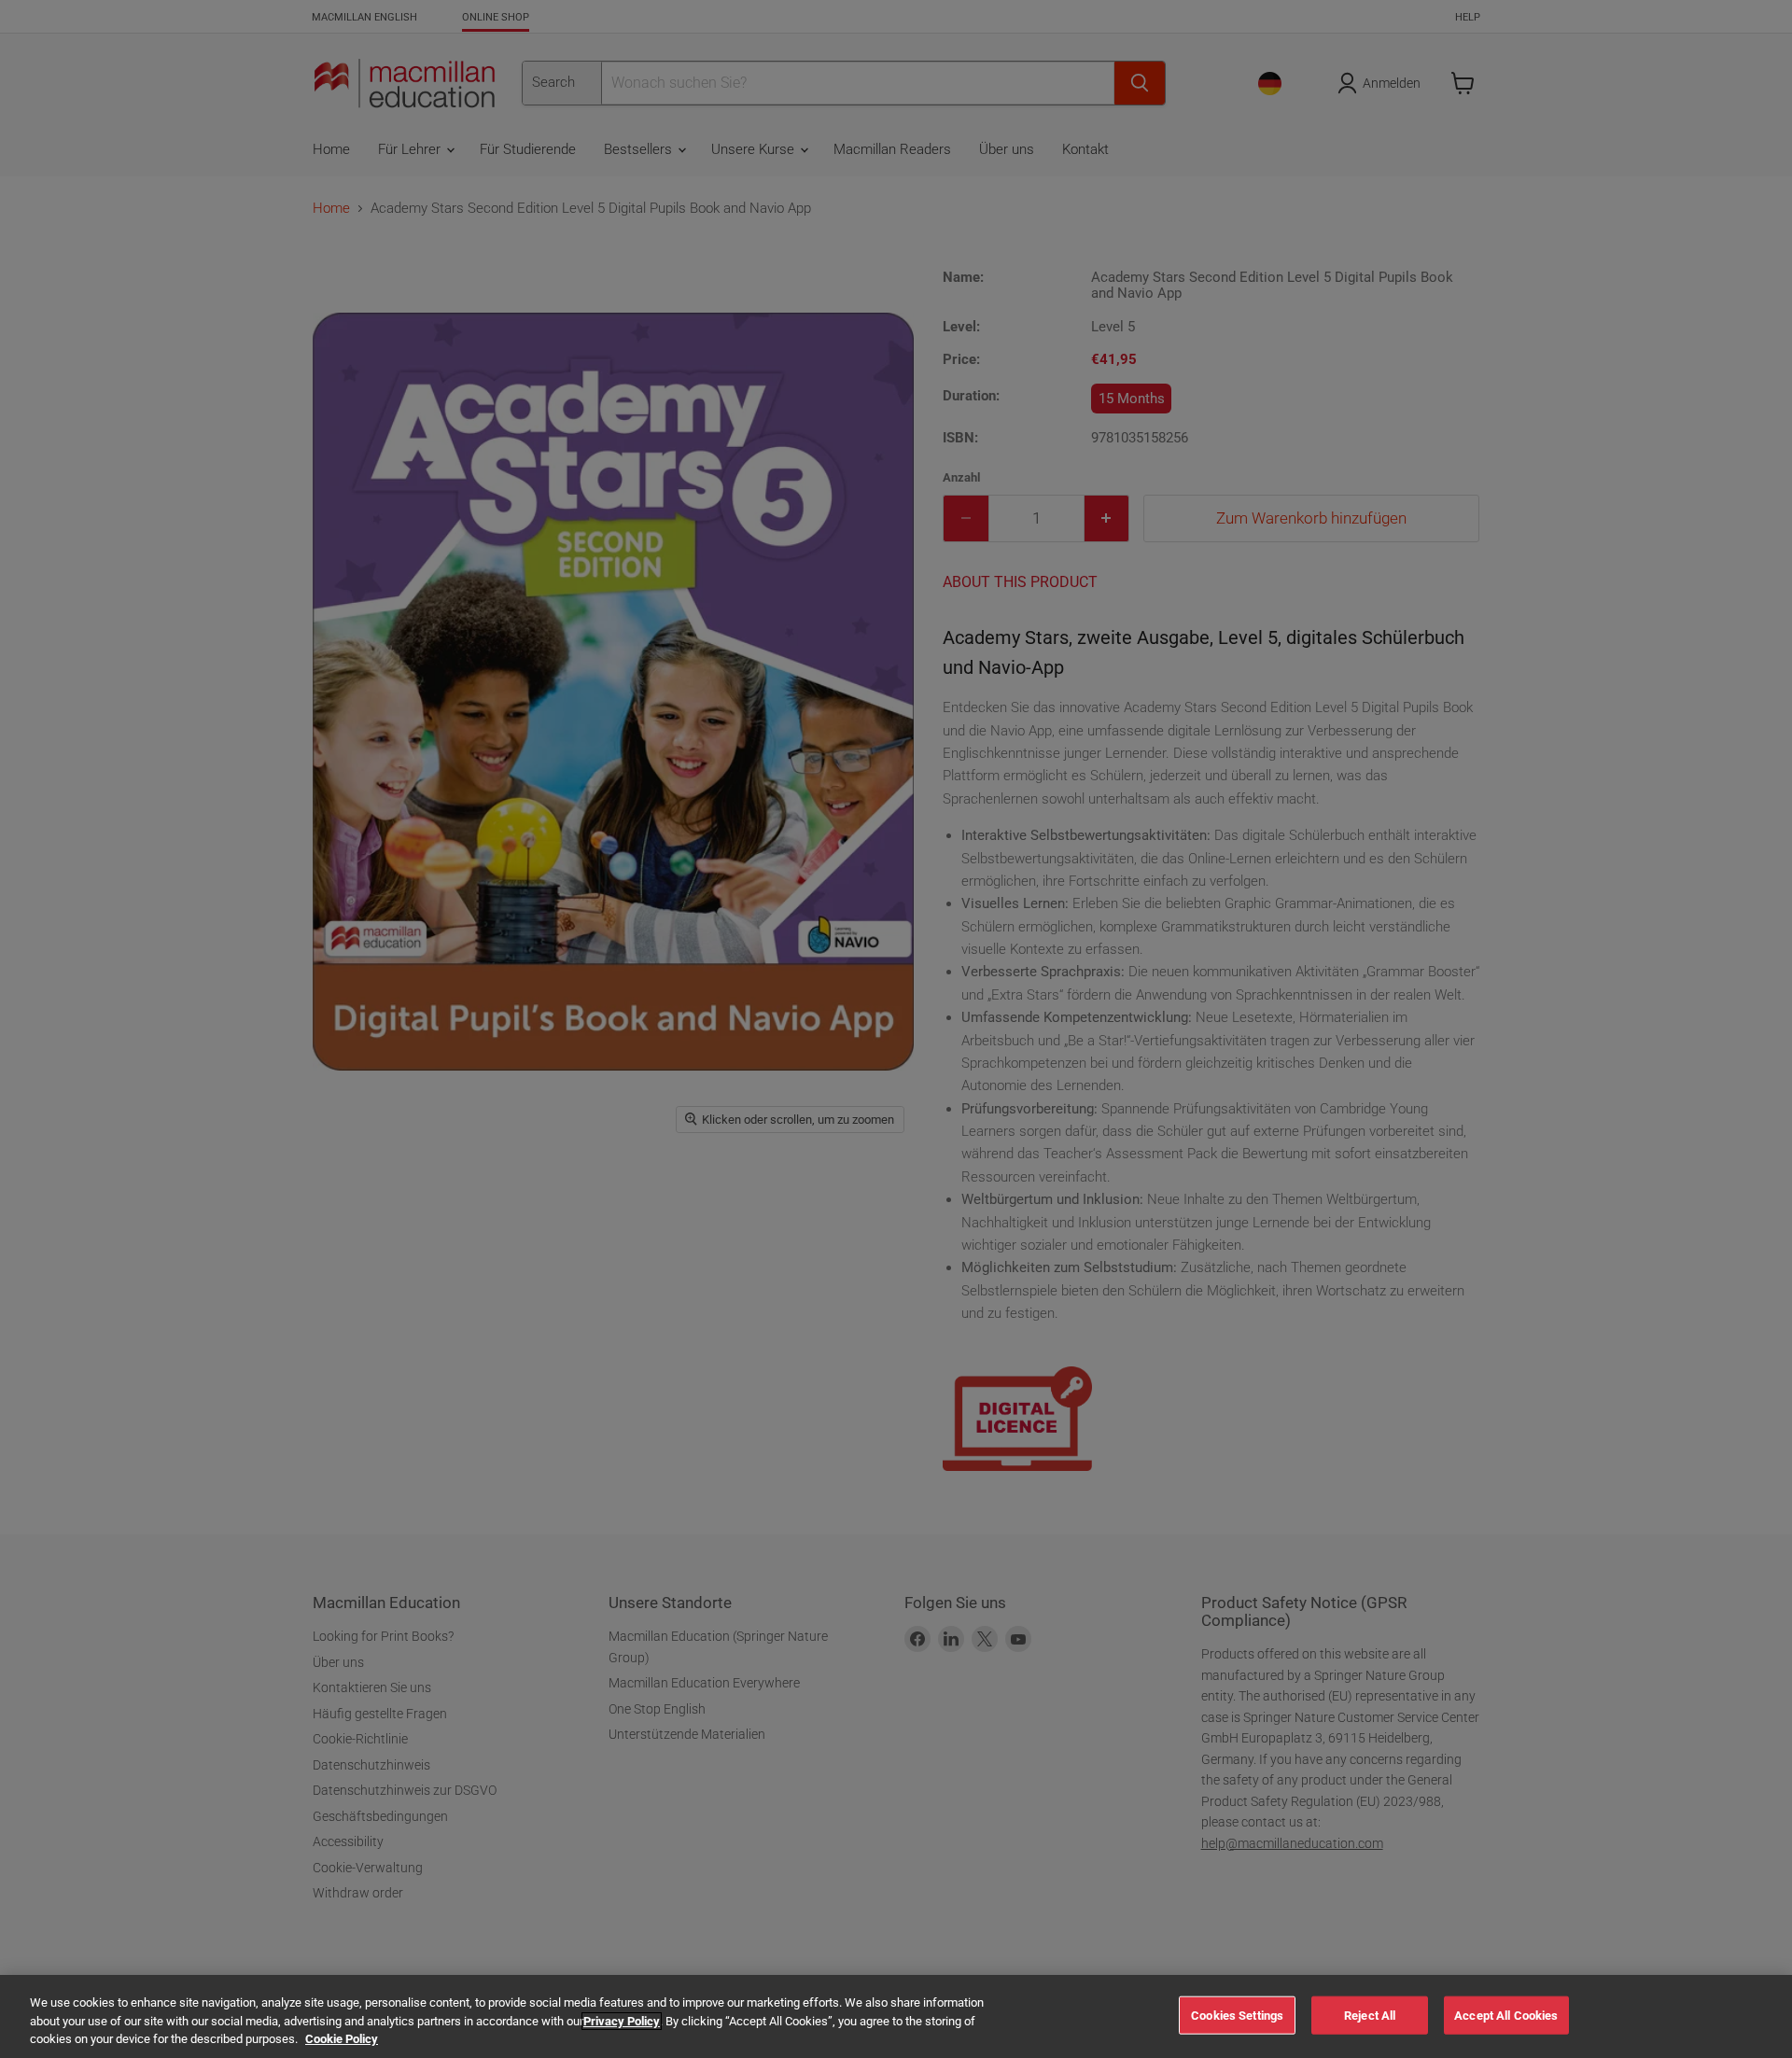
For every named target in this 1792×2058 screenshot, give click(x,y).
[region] (896, 2016)
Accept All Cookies (1506, 2015)
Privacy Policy (622, 2021)
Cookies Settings (1237, 2015)
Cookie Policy (342, 2039)
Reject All (1370, 2015)
